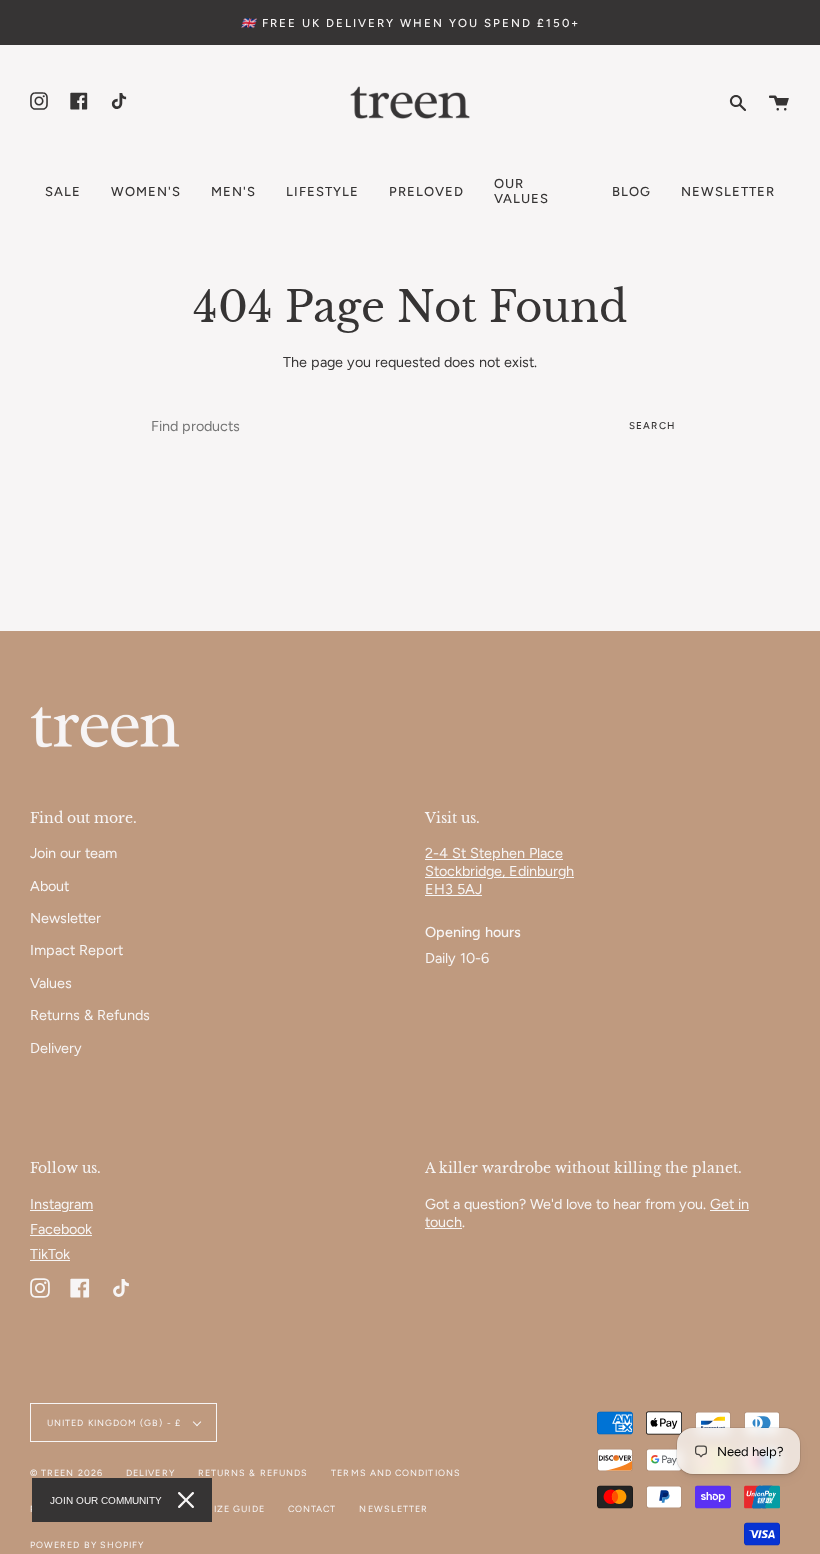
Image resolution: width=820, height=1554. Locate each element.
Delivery (56, 1048)
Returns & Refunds (90, 1015)
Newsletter (65, 918)
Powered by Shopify (87, 1544)
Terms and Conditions (396, 1472)
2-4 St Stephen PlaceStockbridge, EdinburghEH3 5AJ (499, 871)
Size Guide (236, 1508)
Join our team (73, 853)
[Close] (186, 1500)
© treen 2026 (66, 1472)
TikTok (50, 1254)
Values (51, 983)
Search (652, 425)
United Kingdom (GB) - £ (115, 1422)
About (49, 886)
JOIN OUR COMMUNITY (106, 1500)
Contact (312, 1508)
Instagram (61, 1204)
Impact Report (76, 950)
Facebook (61, 1229)
